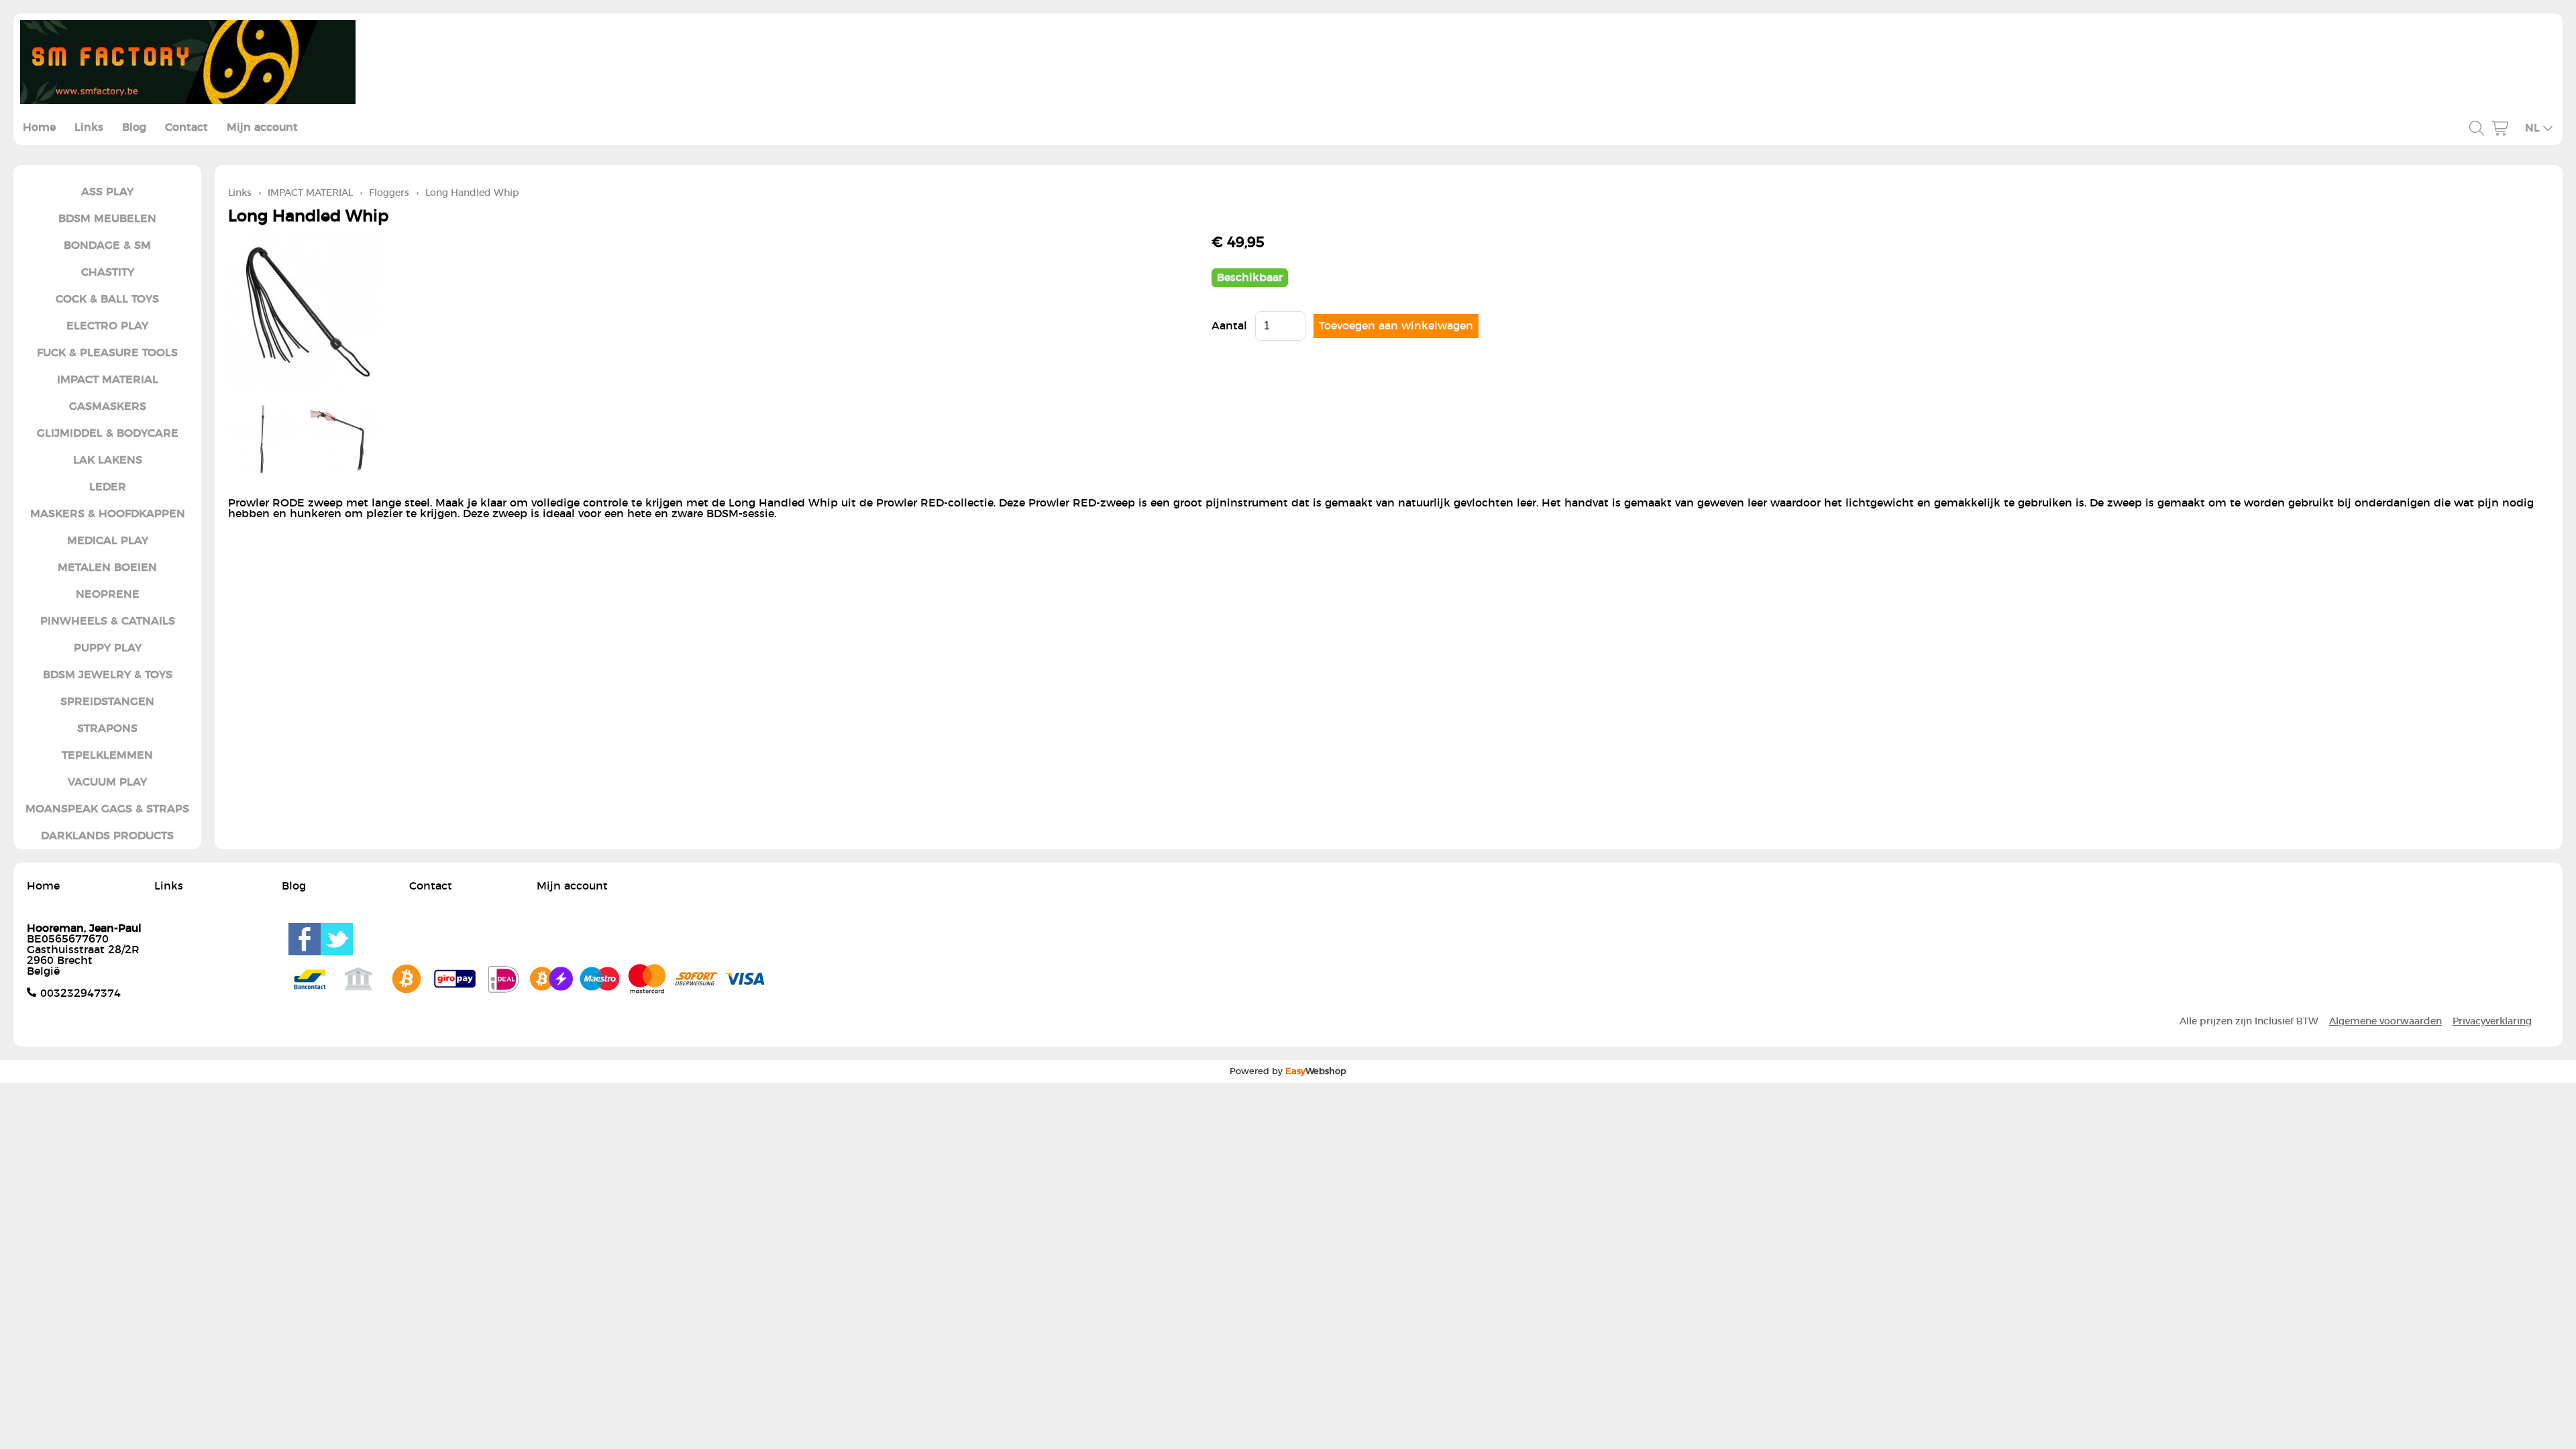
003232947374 (80, 994)
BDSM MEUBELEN (107, 219)
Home (39, 127)
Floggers (389, 193)
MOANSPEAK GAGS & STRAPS (107, 809)
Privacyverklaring (2492, 1021)
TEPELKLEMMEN (107, 755)
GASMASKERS (108, 407)
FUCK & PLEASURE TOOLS (107, 353)
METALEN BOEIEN (107, 568)
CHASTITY (108, 272)
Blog (134, 127)
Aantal (1229, 326)
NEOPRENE (108, 594)
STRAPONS (107, 729)
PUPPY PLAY (108, 648)
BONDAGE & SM (107, 246)
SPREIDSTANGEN (107, 702)
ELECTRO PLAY (107, 326)
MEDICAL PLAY (108, 541)
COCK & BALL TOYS (107, 299)
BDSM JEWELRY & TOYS (108, 675)
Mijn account (262, 127)
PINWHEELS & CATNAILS (108, 621)
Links (89, 127)
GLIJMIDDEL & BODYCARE (108, 433)
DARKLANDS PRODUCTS (107, 836)
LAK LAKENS (108, 460)
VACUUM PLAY (107, 782)
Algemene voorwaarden (2385, 1021)
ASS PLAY (107, 192)
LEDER (108, 487)
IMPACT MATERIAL (108, 380)
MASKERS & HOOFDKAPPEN (108, 514)
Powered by (1288, 1071)
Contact (186, 127)
